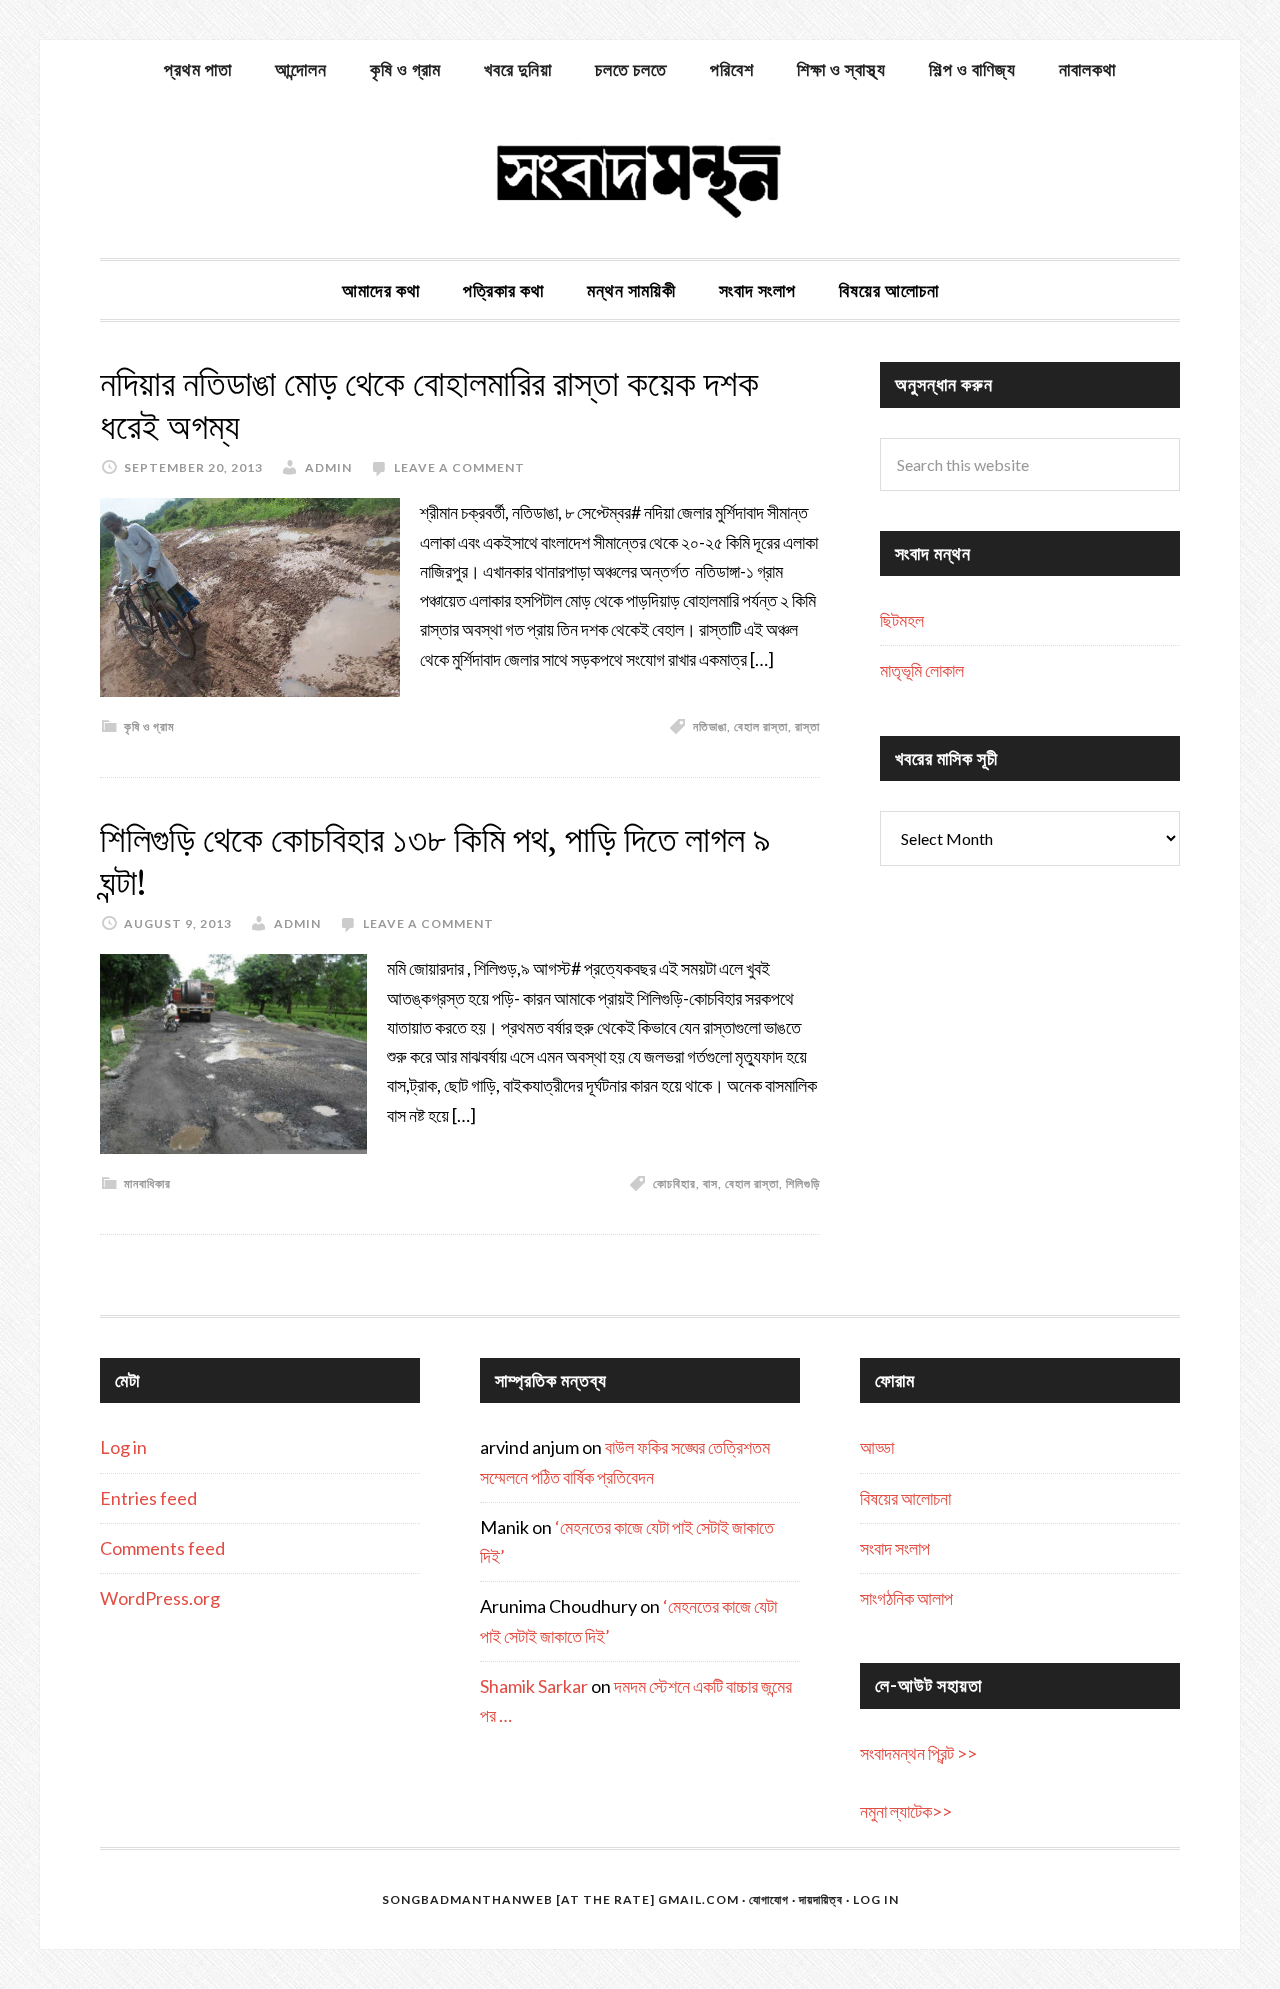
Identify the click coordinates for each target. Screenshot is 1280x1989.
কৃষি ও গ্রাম (149, 726)
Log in (123, 1447)
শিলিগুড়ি (803, 1183)
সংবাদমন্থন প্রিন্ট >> (918, 1753)
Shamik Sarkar (534, 1686)
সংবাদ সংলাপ (895, 1548)
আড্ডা (877, 1447)
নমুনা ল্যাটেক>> (906, 1811)
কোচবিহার (674, 1183)
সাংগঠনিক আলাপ (906, 1598)
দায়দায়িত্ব (821, 1899)
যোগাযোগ (769, 1899)
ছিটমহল (902, 620)
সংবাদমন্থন (640, 178)
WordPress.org (160, 1598)
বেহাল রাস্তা (761, 726)
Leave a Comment (459, 467)
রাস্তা (807, 726)
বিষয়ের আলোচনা (905, 1498)
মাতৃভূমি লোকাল (922, 670)
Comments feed (162, 1548)
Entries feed (148, 1498)
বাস (710, 1183)
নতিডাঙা (710, 726)
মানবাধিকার (147, 1183)
